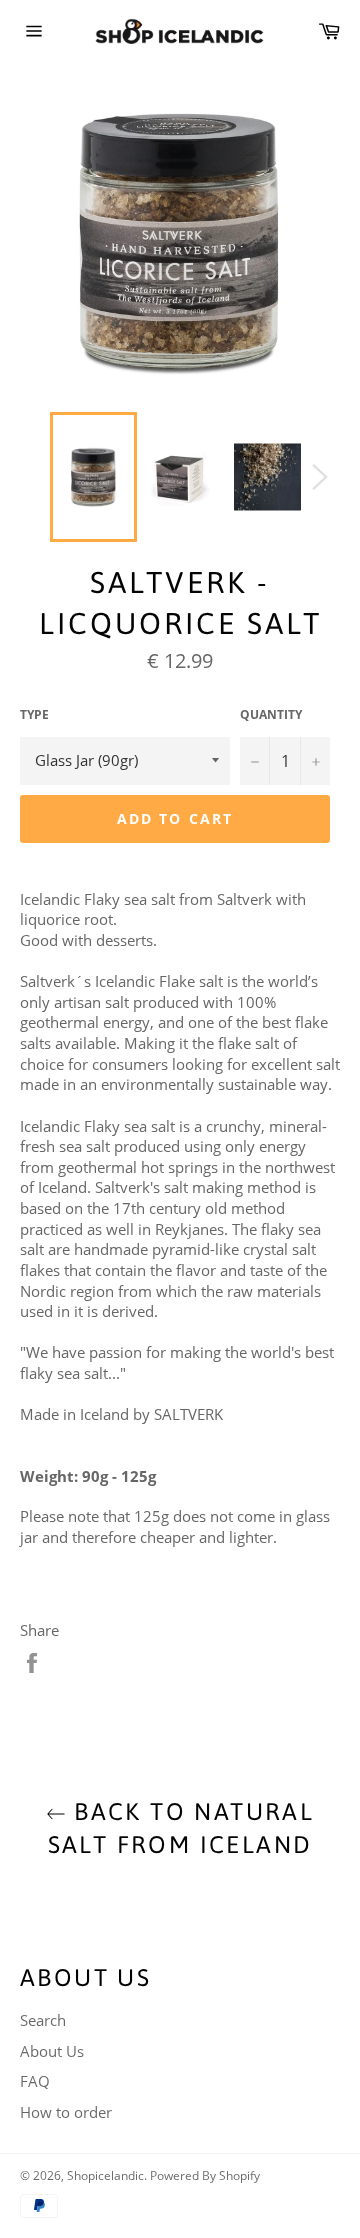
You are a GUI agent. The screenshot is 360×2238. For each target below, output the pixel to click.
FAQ (35, 2081)
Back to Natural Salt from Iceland (181, 1828)
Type (34, 715)
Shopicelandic (105, 2175)
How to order (66, 2112)
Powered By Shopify (205, 2175)
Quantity (271, 715)
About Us (52, 2051)
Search (43, 2020)
